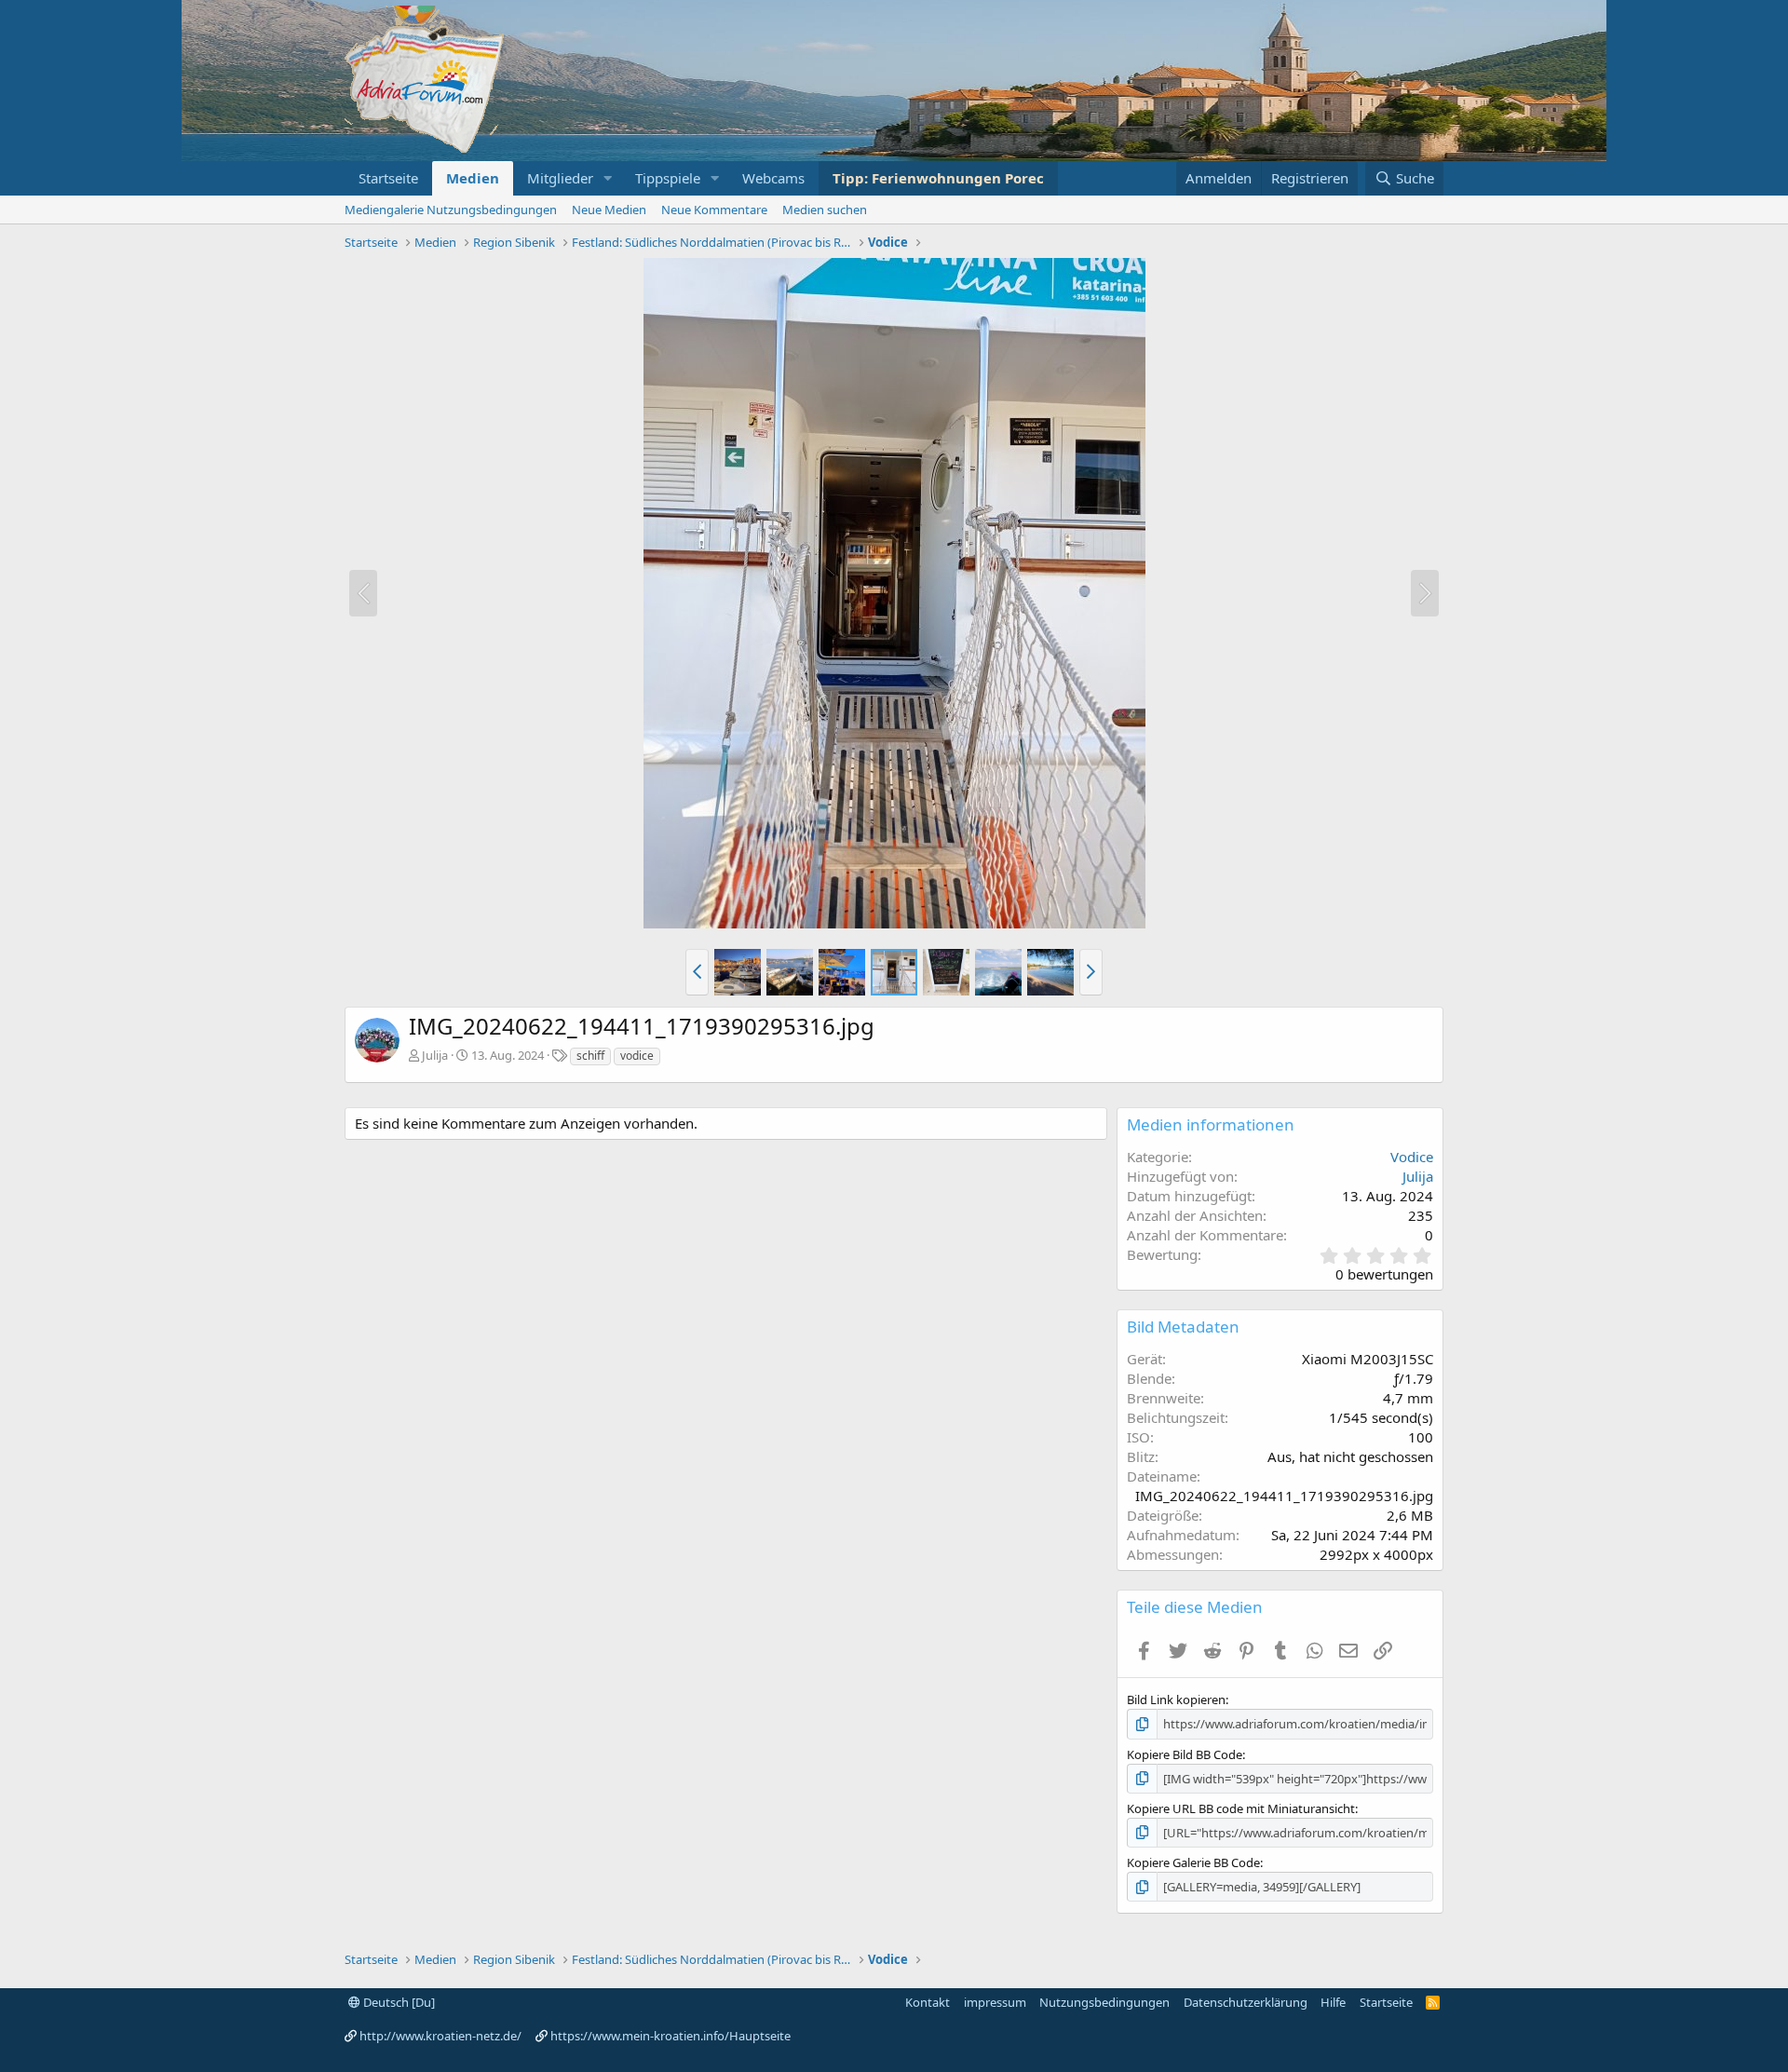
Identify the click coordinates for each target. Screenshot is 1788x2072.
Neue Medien (609, 210)
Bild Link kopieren (1176, 1700)
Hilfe (1333, 2002)
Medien (473, 178)
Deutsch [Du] (398, 2002)
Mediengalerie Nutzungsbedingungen (451, 210)
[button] (608, 178)
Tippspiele (668, 178)
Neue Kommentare (714, 210)
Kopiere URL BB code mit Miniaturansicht (1241, 1808)
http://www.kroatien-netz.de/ (440, 2036)
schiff (590, 1056)
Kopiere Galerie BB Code (1193, 1862)
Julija (435, 1055)
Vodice (1412, 1157)
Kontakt (928, 2002)
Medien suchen (825, 210)
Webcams (773, 178)
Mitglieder (560, 178)
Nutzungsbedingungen (1104, 2002)
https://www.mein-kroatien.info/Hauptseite (670, 2036)
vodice (637, 1056)
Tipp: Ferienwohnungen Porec (938, 178)
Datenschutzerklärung (1246, 2002)
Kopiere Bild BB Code (1185, 1754)
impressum (995, 2002)
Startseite (388, 178)
